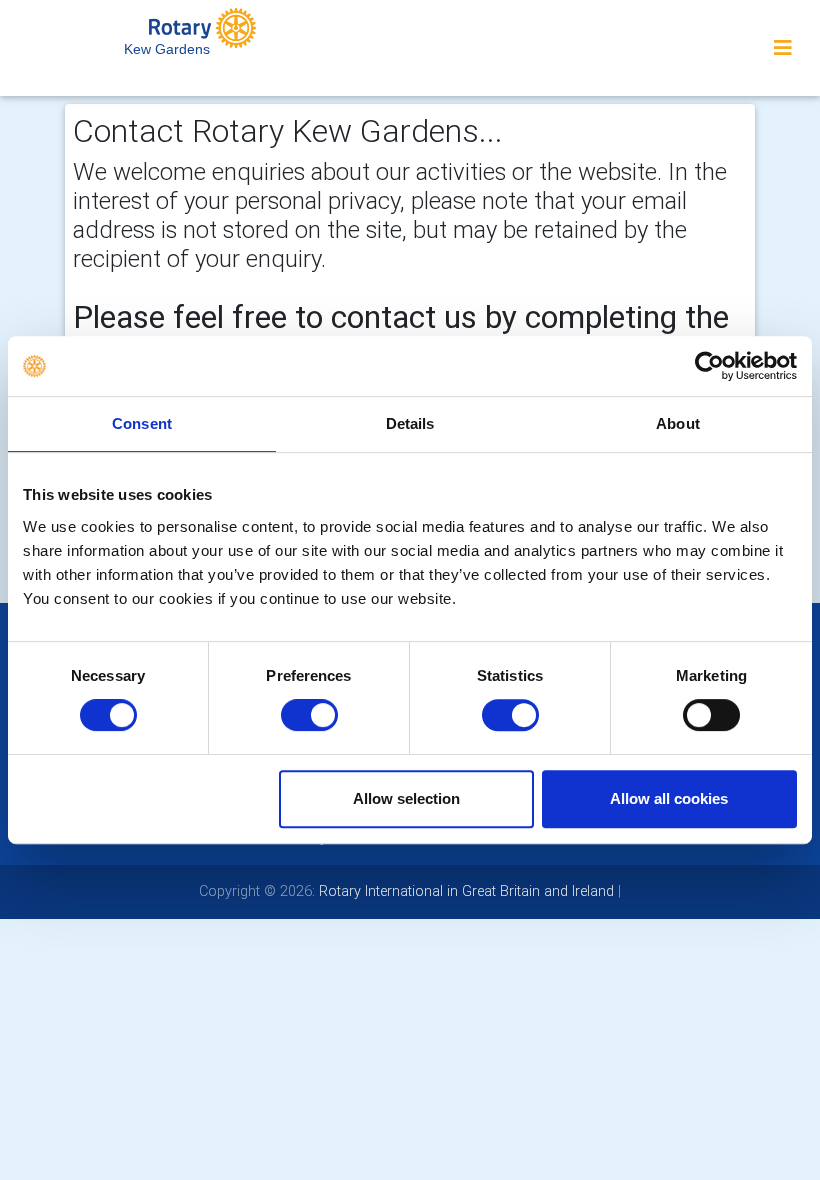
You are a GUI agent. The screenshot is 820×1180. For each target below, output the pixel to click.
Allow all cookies (669, 798)
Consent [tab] (142, 423)
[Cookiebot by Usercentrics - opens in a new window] (709, 366)
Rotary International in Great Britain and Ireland (464, 891)
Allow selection (406, 798)
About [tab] (678, 423)
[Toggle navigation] (783, 48)
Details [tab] (410, 423)
